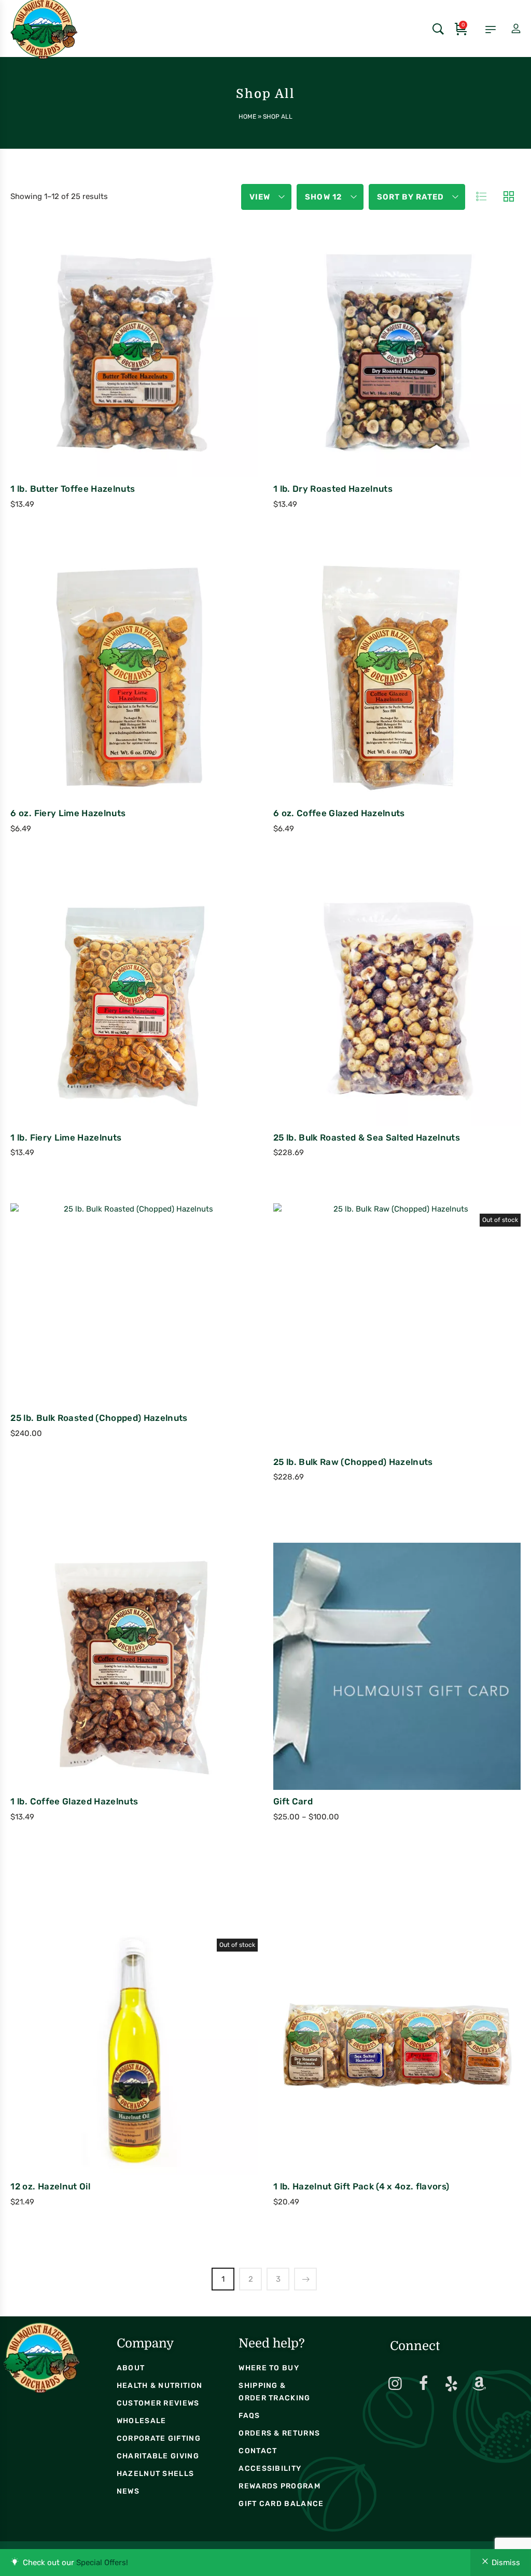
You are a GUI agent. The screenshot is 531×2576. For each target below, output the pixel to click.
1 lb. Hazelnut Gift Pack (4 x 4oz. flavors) (361, 2186)
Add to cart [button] (91, 380)
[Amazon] (479, 2384)
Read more (354, 1354)
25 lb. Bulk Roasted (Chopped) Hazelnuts (99, 1418)
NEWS (128, 2491)
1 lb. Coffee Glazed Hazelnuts (74, 1801)
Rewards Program (280, 2486)
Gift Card (293, 1801)
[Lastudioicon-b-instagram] (395, 2384)
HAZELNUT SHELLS (156, 2474)
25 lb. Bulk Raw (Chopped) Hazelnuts (353, 1462)
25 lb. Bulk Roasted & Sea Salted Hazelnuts (367, 1137)
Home (247, 117)
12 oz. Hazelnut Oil (50, 2186)
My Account (507, 29)
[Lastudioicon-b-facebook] (423, 2384)
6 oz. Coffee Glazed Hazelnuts (339, 813)
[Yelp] (451, 2384)
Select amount (354, 1694)
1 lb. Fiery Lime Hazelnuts (66, 1137)
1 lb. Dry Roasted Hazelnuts (333, 489)
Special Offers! (102, 2563)
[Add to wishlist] (167, 378)
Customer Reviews (158, 2403)
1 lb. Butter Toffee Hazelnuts (73, 489)
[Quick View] (139, 378)
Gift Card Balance (281, 2504)
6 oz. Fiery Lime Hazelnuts (68, 813)
